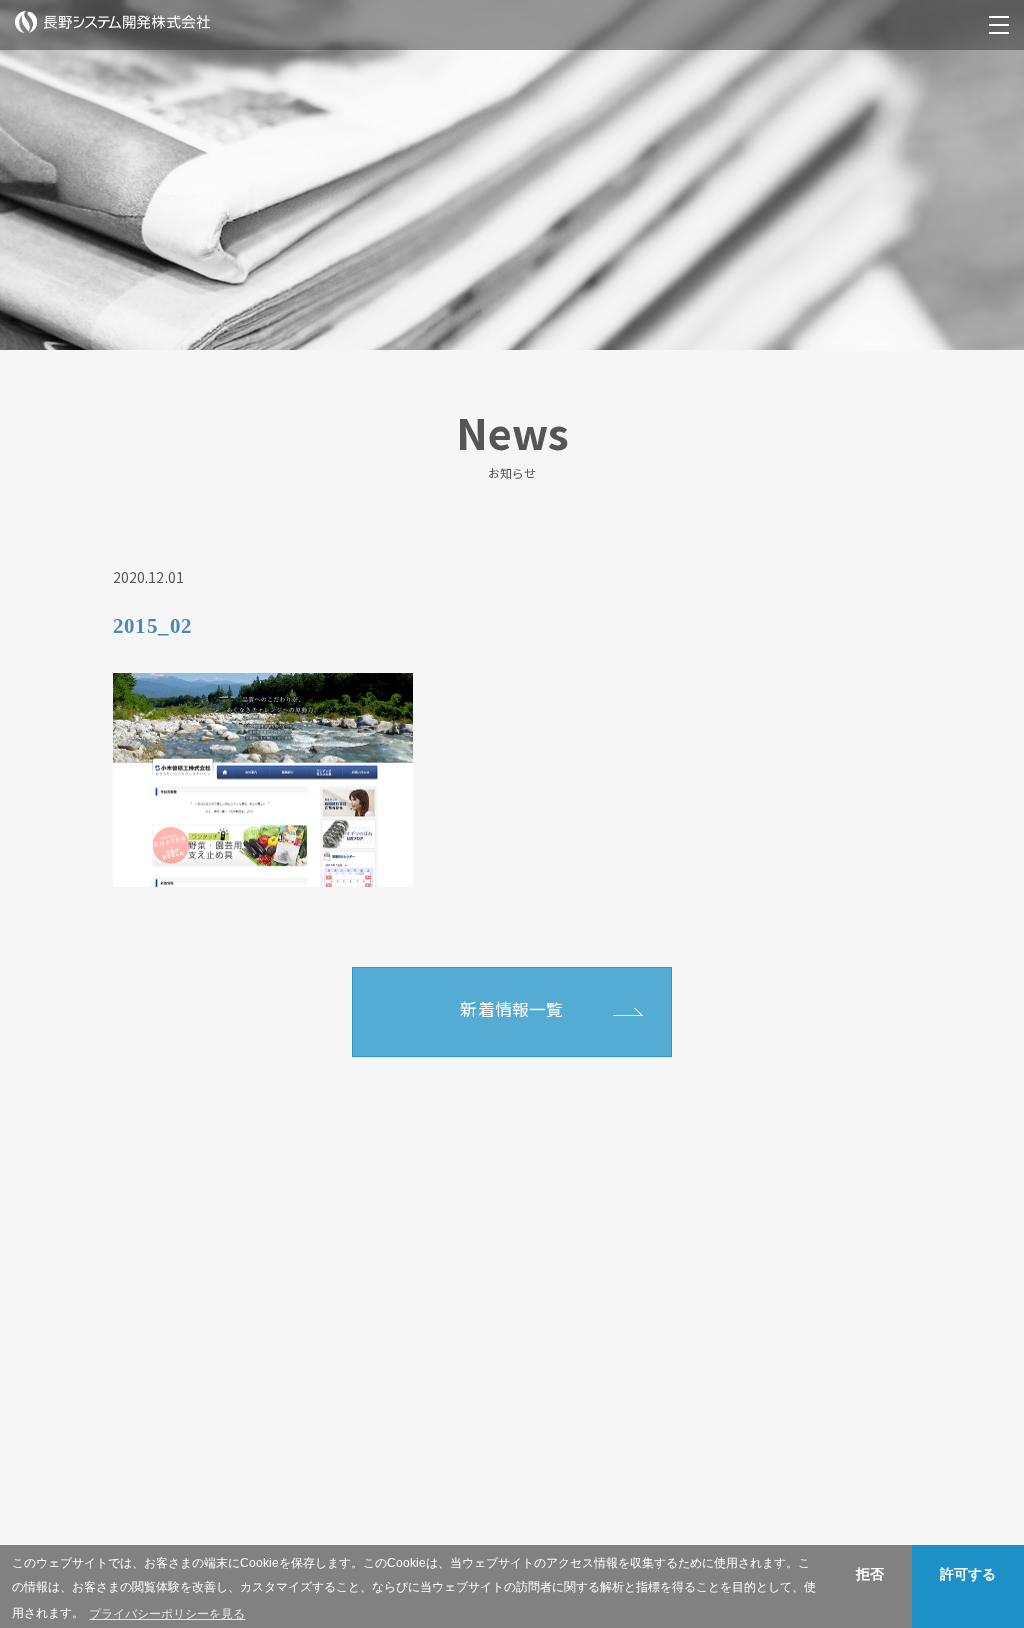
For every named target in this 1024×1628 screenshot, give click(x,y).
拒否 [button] (870, 1574)
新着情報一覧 (511, 1009)
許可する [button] (968, 1574)
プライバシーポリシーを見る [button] (167, 1614)
